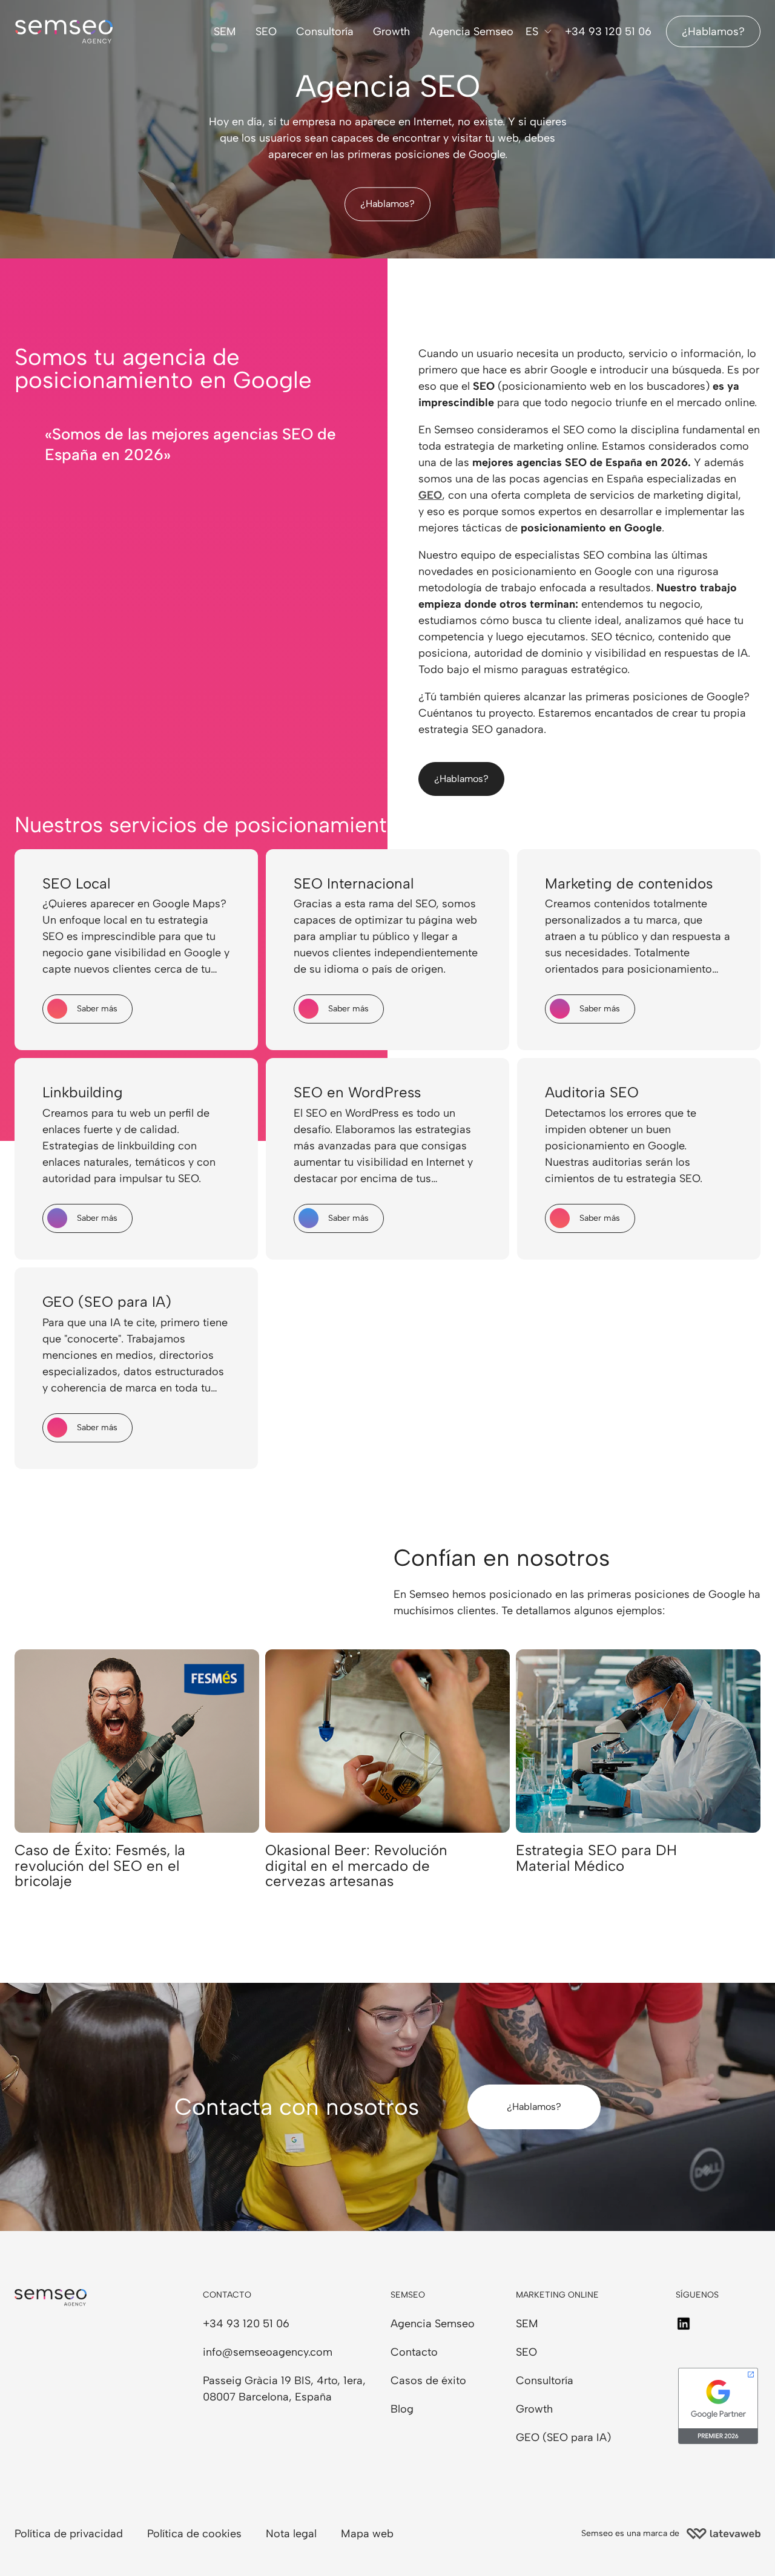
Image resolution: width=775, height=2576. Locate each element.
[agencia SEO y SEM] (64, 32)
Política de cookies (194, 2534)
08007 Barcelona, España (267, 2397)
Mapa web (367, 2534)
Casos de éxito (428, 2380)
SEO (266, 31)
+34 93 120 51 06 (608, 31)
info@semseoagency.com (268, 2352)
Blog (402, 2409)
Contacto (414, 2352)
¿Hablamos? (713, 31)
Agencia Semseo (471, 31)
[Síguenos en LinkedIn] (684, 2324)
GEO (430, 495)
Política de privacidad (69, 2534)
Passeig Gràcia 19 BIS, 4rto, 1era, (284, 2380)
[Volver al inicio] (60, 2549)
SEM (225, 31)
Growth (391, 31)
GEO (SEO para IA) (563, 2437)
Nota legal (291, 2534)
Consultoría (325, 31)
